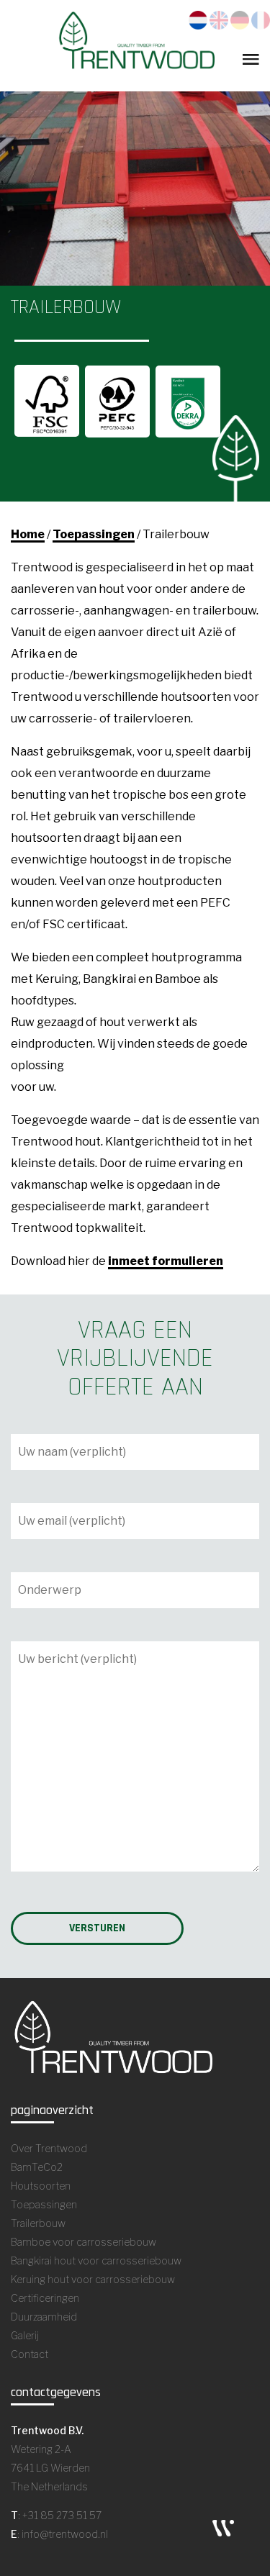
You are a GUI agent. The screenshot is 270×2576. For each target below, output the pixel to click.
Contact (30, 2354)
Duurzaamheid (44, 2317)
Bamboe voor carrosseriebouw (84, 2242)
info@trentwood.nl (65, 2534)
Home (28, 534)
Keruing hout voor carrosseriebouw (93, 2279)
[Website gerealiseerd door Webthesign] (223, 2527)
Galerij (25, 2335)
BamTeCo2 (37, 2167)
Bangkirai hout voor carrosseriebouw (96, 2260)
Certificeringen (45, 2298)
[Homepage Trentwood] (135, 45)
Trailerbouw (38, 2223)
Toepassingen (94, 534)
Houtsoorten (41, 2186)
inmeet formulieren (166, 1261)
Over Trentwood (49, 2148)
